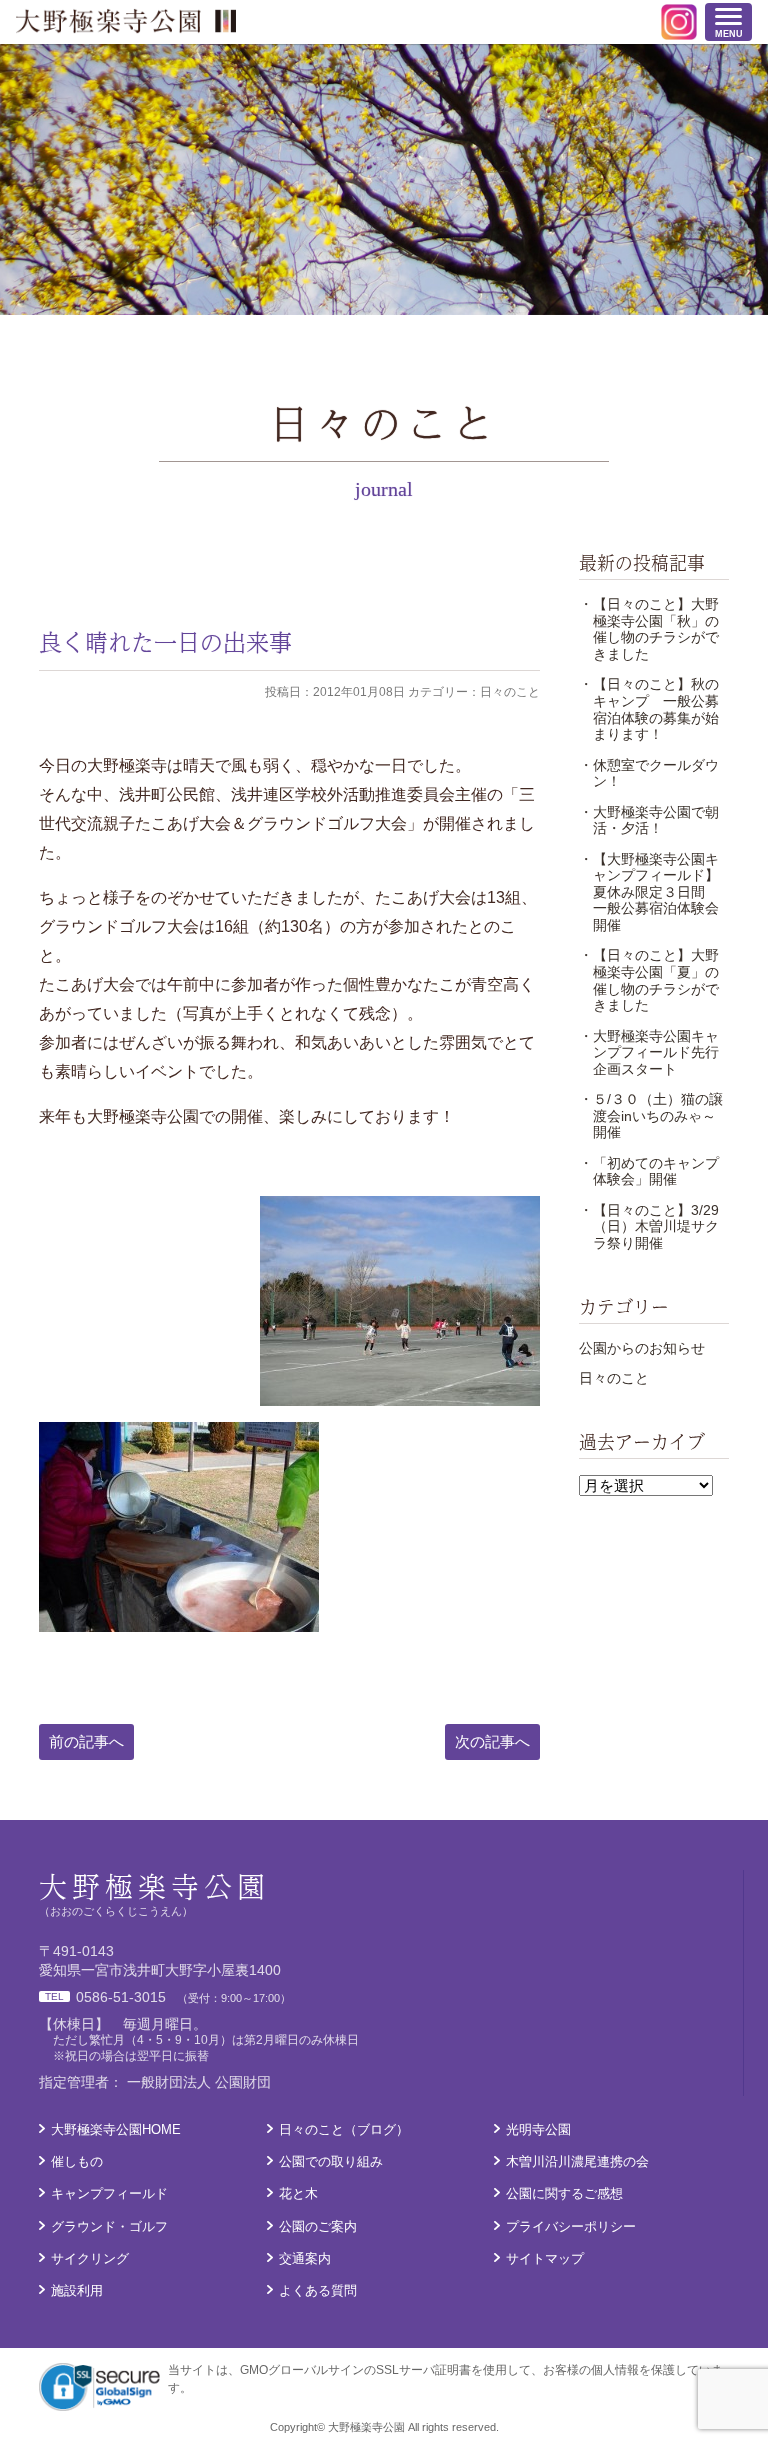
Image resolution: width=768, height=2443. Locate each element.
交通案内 (305, 2258)
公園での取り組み (331, 2161)
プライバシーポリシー (571, 2226)
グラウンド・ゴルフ (109, 2226)
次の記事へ (492, 1741)
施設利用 (77, 2290)
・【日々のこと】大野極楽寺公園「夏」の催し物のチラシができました (649, 980)
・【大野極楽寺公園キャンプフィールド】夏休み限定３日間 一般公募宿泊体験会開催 (649, 892)
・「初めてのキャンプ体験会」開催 (649, 1171)
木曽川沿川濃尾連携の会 (577, 2161)
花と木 (298, 2193)
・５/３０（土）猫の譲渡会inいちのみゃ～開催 (651, 1115)
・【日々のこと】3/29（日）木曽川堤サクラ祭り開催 (649, 1226)
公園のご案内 (318, 2226)
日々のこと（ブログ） (344, 2129)
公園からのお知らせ (642, 1348)
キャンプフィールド (109, 2193)
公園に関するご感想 (564, 2193)
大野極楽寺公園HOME (116, 2129)
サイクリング (90, 2258)
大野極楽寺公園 (126, 21)
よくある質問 (318, 2290)
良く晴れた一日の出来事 (165, 641)
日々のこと (614, 1378)
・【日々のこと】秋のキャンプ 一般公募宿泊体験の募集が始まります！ (649, 709)
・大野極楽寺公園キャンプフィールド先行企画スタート (649, 1052)
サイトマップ (545, 2258)
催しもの (77, 2161)
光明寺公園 (538, 2129)
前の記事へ (86, 1741)
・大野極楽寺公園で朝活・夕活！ (649, 820)
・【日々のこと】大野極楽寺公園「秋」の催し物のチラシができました (649, 629)
